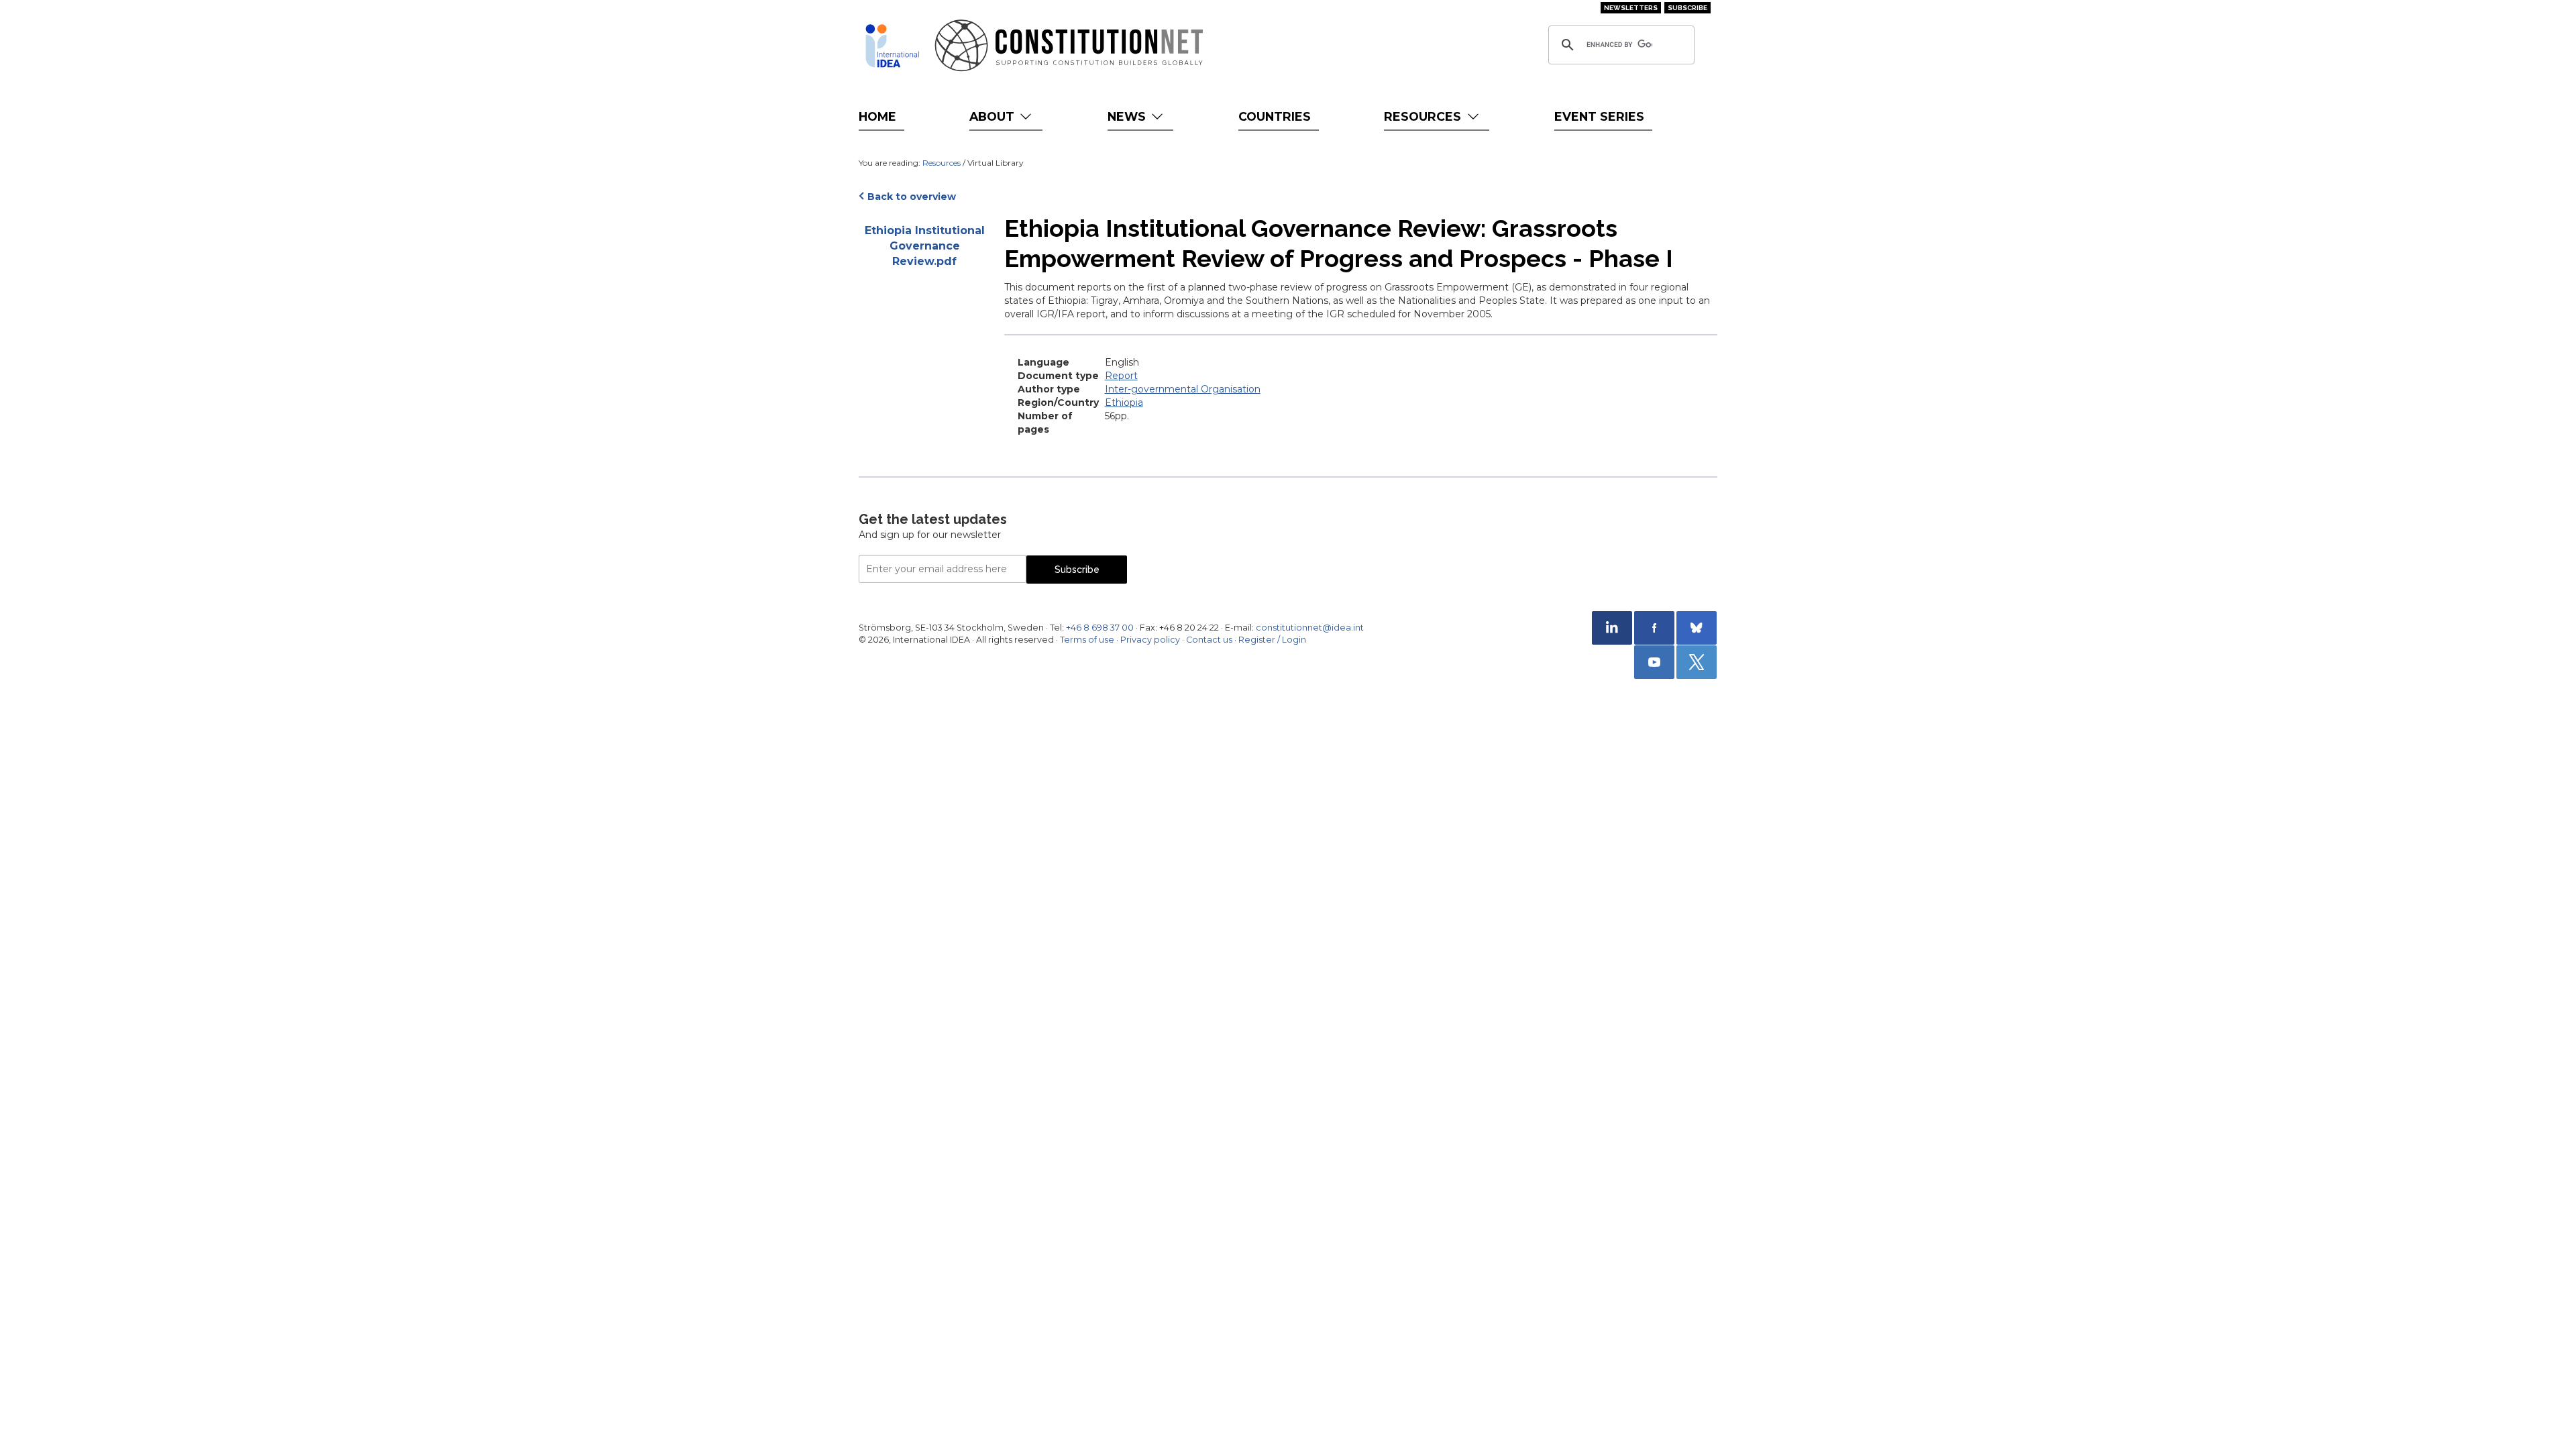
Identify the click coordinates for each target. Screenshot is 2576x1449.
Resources (1424, 116)
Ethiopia (1124, 402)
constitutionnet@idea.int (1310, 628)
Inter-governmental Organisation (1183, 389)
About (994, 116)
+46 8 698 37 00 (1100, 628)
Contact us (1209, 640)
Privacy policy (1150, 640)
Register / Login (1272, 640)
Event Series (1599, 116)
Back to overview (912, 197)
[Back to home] (892, 46)
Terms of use (1087, 640)
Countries (1275, 116)
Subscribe (1687, 8)
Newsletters (1631, 8)
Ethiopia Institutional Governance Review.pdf (925, 246)
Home (877, 116)
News (1128, 116)
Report (1121, 376)
